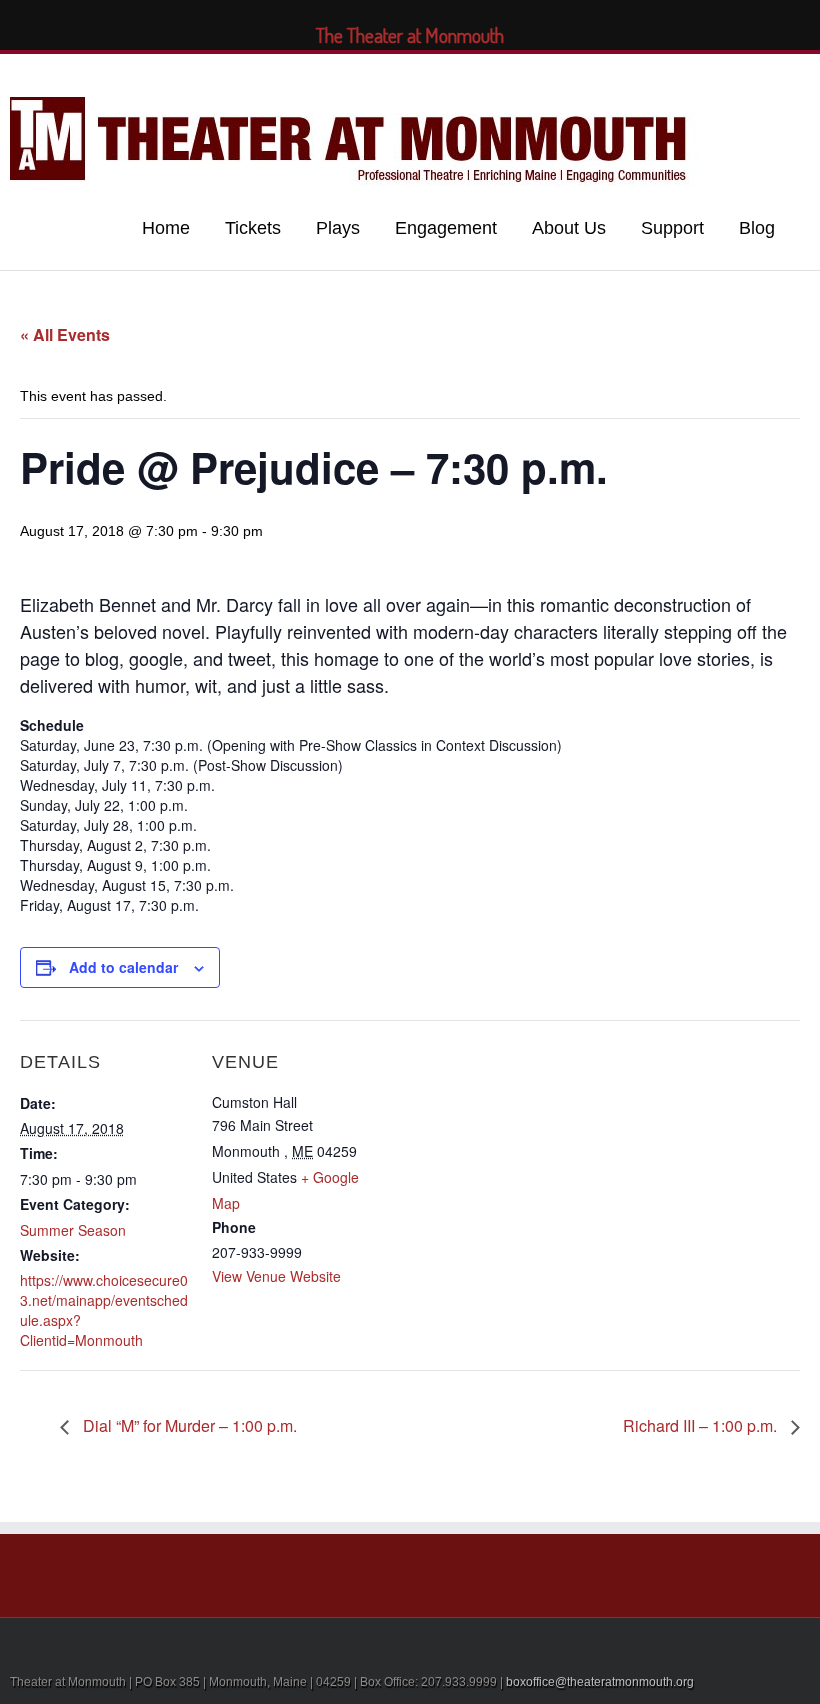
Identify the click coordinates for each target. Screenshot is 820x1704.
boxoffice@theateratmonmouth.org (600, 1682)
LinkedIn (751, 71)
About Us (569, 228)
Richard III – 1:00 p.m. (702, 1425)
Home (166, 228)
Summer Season (73, 1230)
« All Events (65, 334)
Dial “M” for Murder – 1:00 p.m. (188, 1425)
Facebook (815, 73)
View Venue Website (276, 1276)
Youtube (712, 77)
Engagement (446, 228)
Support (672, 228)
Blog (757, 228)
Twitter (784, 73)
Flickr (668, 73)
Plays (338, 228)
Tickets (253, 228)
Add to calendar (123, 967)
